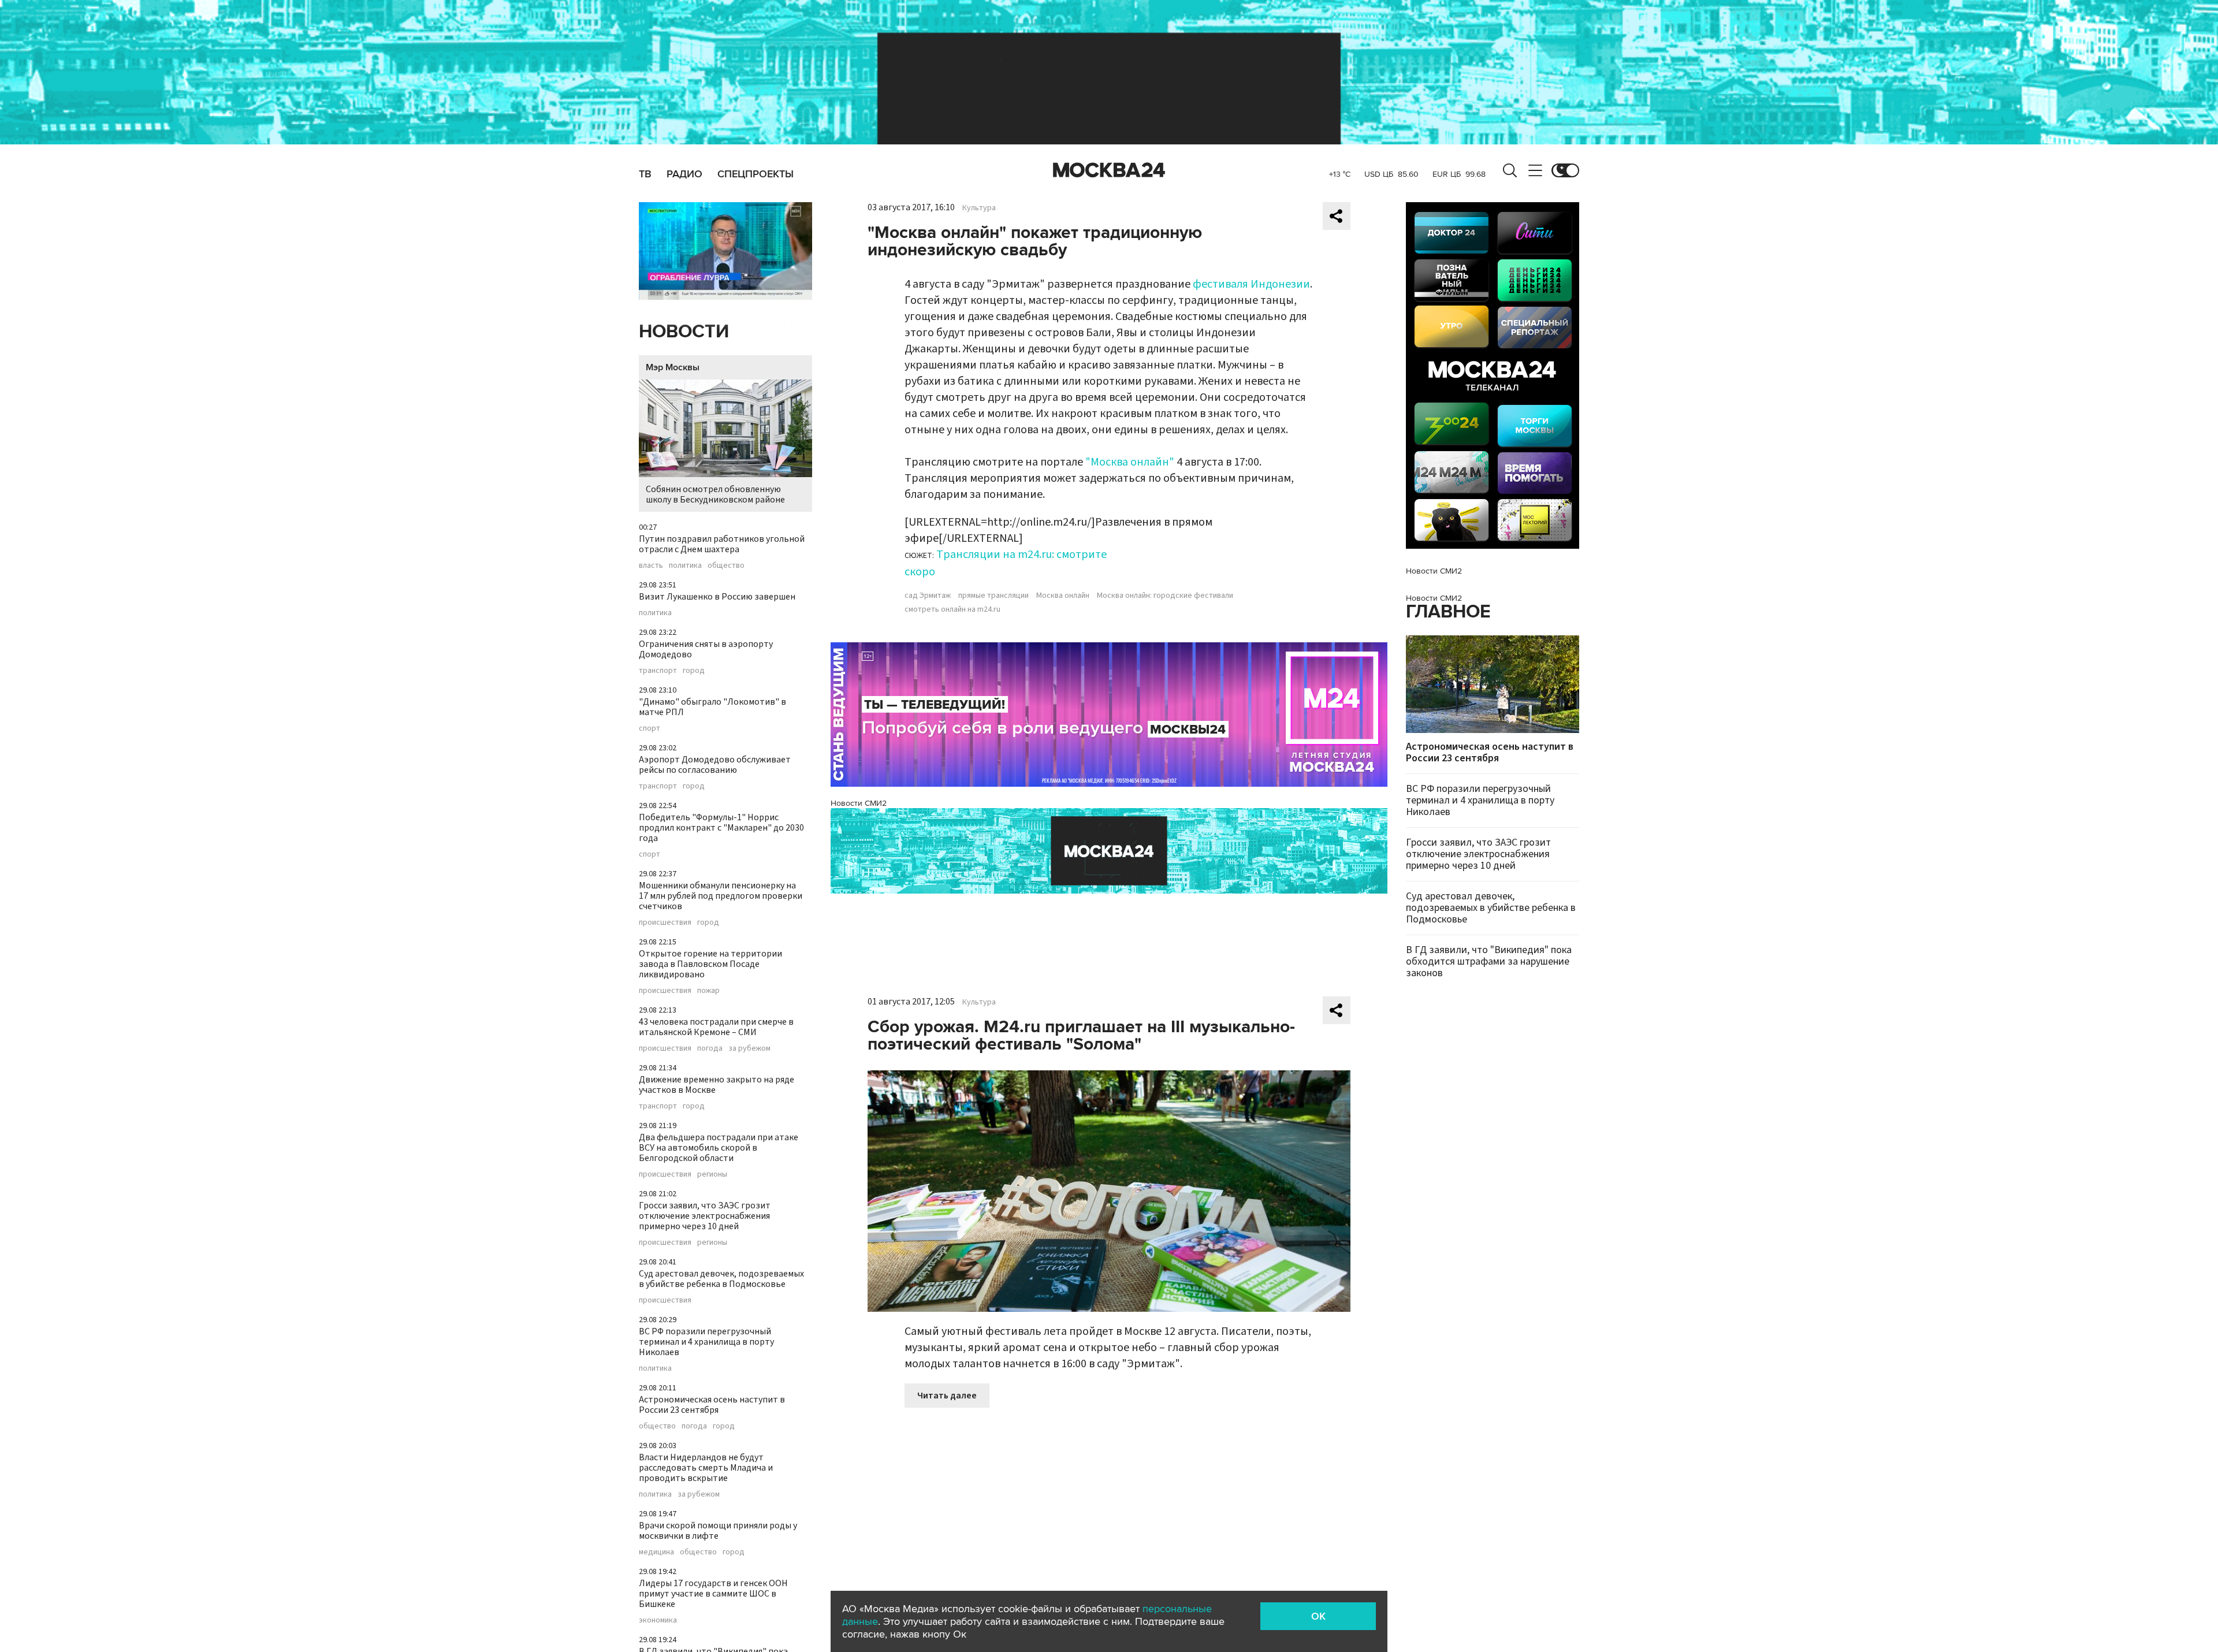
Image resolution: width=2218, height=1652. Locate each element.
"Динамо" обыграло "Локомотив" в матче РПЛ (712, 707)
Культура (979, 208)
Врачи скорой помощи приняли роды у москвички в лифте (718, 1531)
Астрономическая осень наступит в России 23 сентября (712, 1405)
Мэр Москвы (673, 367)
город (694, 671)
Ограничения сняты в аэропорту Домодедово (706, 649)
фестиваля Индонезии (1251, 284)
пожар (708, 991)
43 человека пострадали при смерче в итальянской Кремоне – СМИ (716, 1027)
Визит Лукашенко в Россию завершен (717, 597)
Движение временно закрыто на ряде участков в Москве (717, 1085)
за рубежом (749, 1048)
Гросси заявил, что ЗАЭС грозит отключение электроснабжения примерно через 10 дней (705, 1216)
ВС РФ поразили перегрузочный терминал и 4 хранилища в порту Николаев (706, 1342)
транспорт (658, 671)
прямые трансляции (993, 596)
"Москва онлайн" (1130, 462)
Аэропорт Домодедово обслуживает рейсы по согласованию (715, 765)
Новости (684, 332)
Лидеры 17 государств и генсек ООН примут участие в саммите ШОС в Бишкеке (713, 1594)
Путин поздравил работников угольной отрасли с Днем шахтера (722, 544)
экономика (658, 1620)
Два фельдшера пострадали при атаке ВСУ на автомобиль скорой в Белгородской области (719, 1148)
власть (651, 565)
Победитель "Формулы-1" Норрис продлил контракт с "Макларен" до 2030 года (721, 828)
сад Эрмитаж (928, 596)
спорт (650, 728)
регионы (712, 1174)
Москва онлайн (1063, 596)
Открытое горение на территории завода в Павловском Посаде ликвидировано (710, 964)
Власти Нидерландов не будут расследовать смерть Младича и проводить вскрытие (706, 1468)
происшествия (665, 922)
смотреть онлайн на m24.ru (952, 609)
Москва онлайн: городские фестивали (1165, 596)
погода (710, 1048)
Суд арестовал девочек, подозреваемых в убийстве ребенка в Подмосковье (721, 1279)
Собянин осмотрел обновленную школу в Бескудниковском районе (715, 494)
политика (685, 565)
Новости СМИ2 (859, 803)
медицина (656, 1552)
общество (726, 565)
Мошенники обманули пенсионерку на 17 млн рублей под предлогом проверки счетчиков (721, 896)
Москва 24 (1109, 170)
